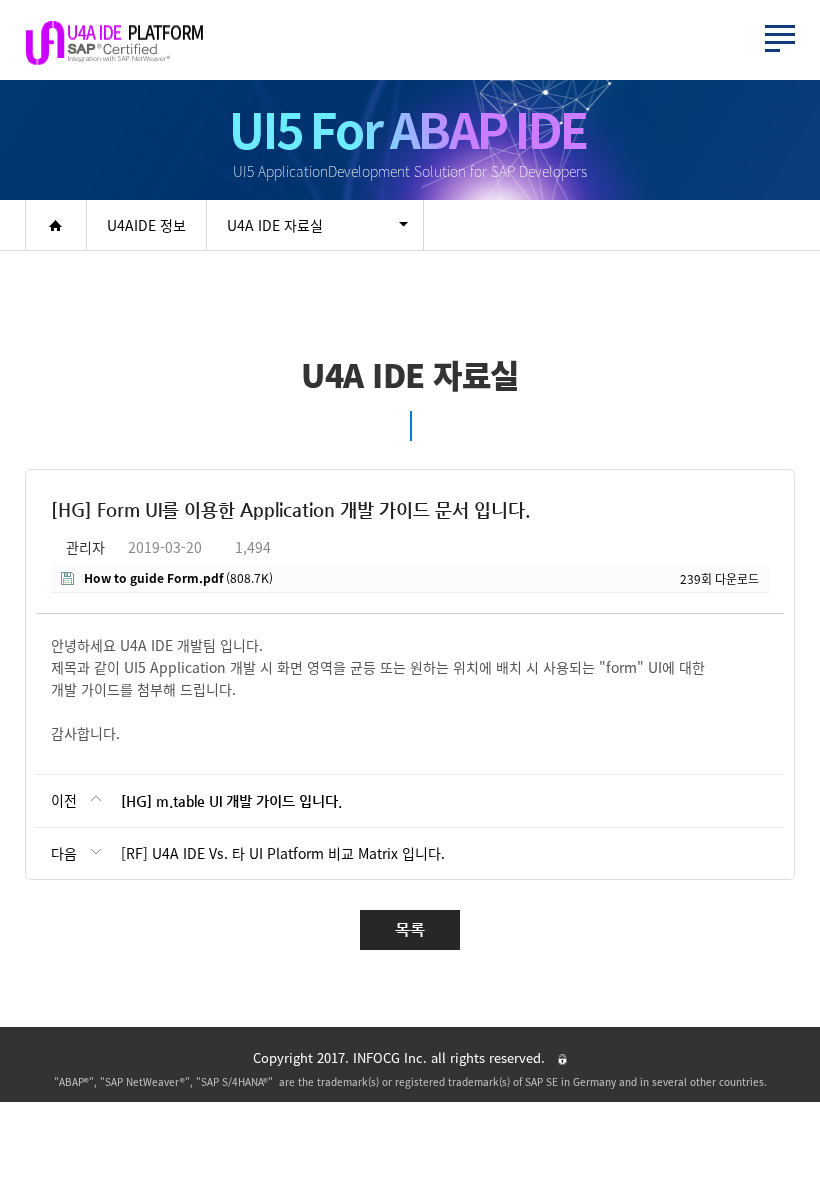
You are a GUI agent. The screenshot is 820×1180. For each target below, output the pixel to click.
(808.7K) (178, 578)
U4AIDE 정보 (146, 225)
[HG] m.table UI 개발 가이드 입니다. (231, 801)
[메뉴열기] (780, 38)
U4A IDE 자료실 (275, 225)
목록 (410, 929)
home (56, 225)
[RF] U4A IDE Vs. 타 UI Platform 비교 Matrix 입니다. (283, 853)
